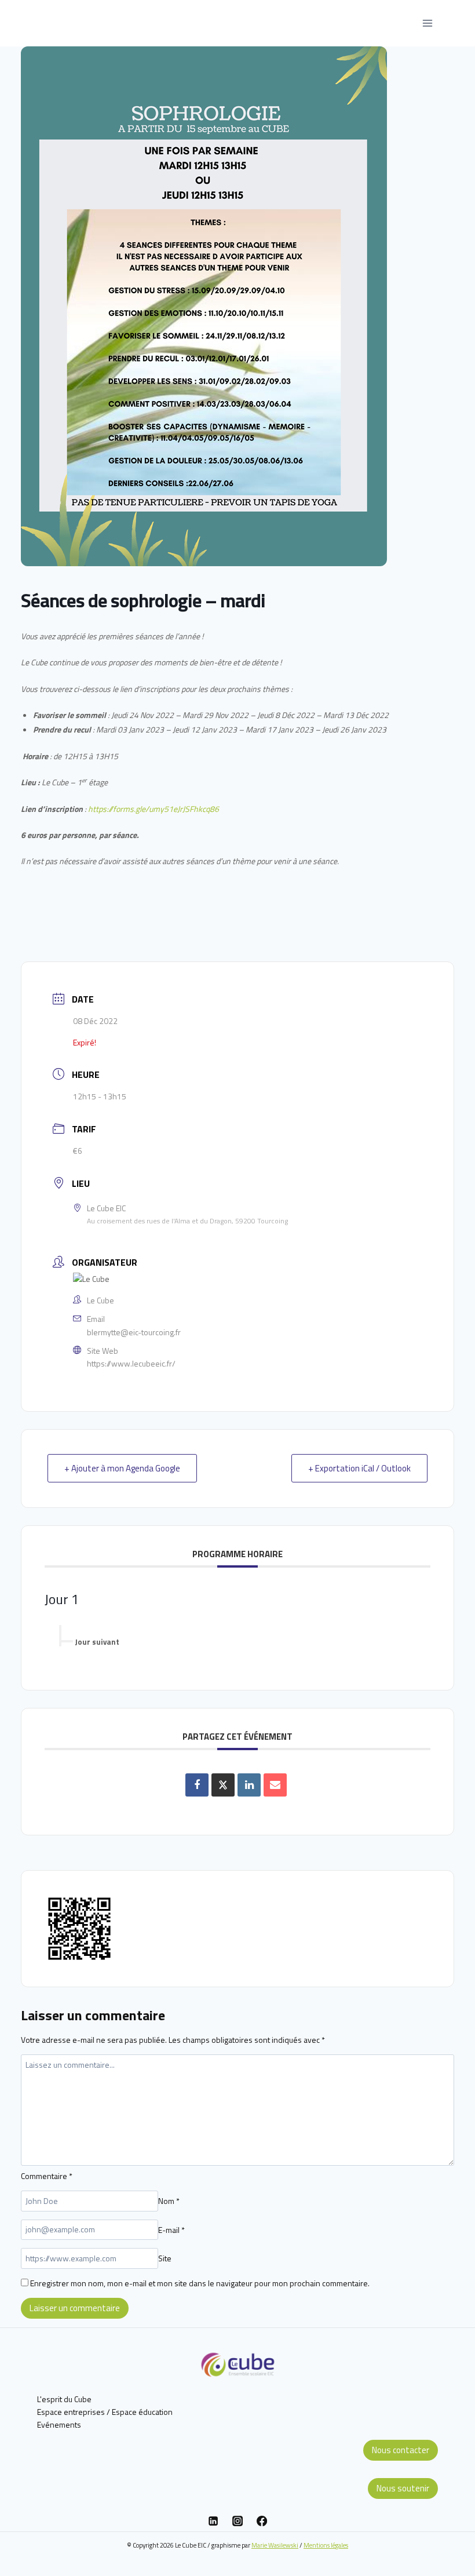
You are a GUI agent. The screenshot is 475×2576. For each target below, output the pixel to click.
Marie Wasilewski (275, 2545)
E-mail (171, 2229)
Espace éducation (142, 2412)
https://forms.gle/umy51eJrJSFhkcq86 (154, 809)
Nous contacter (401, 2450)
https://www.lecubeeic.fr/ (131, 1363)
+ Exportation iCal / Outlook (359, 1468)
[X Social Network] (223, 1785)
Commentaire (47, 2176)
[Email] (275, 1785)
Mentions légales (326, 2545)
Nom (169, 2201)
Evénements (59, 2424)
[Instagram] (237, 2521)
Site (165, 2258)
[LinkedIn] (249, 1785)
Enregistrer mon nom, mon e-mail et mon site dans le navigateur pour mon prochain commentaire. (200, 2283)
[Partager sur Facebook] (197, 1785)
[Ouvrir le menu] (427, 23)
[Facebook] (262, 2521)
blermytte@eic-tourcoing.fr (134, 1332)
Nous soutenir (403, 2488)
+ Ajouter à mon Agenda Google (122, 1468)
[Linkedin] (213, 2521)
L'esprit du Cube (64, 2399)
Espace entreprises (71, 2412)
